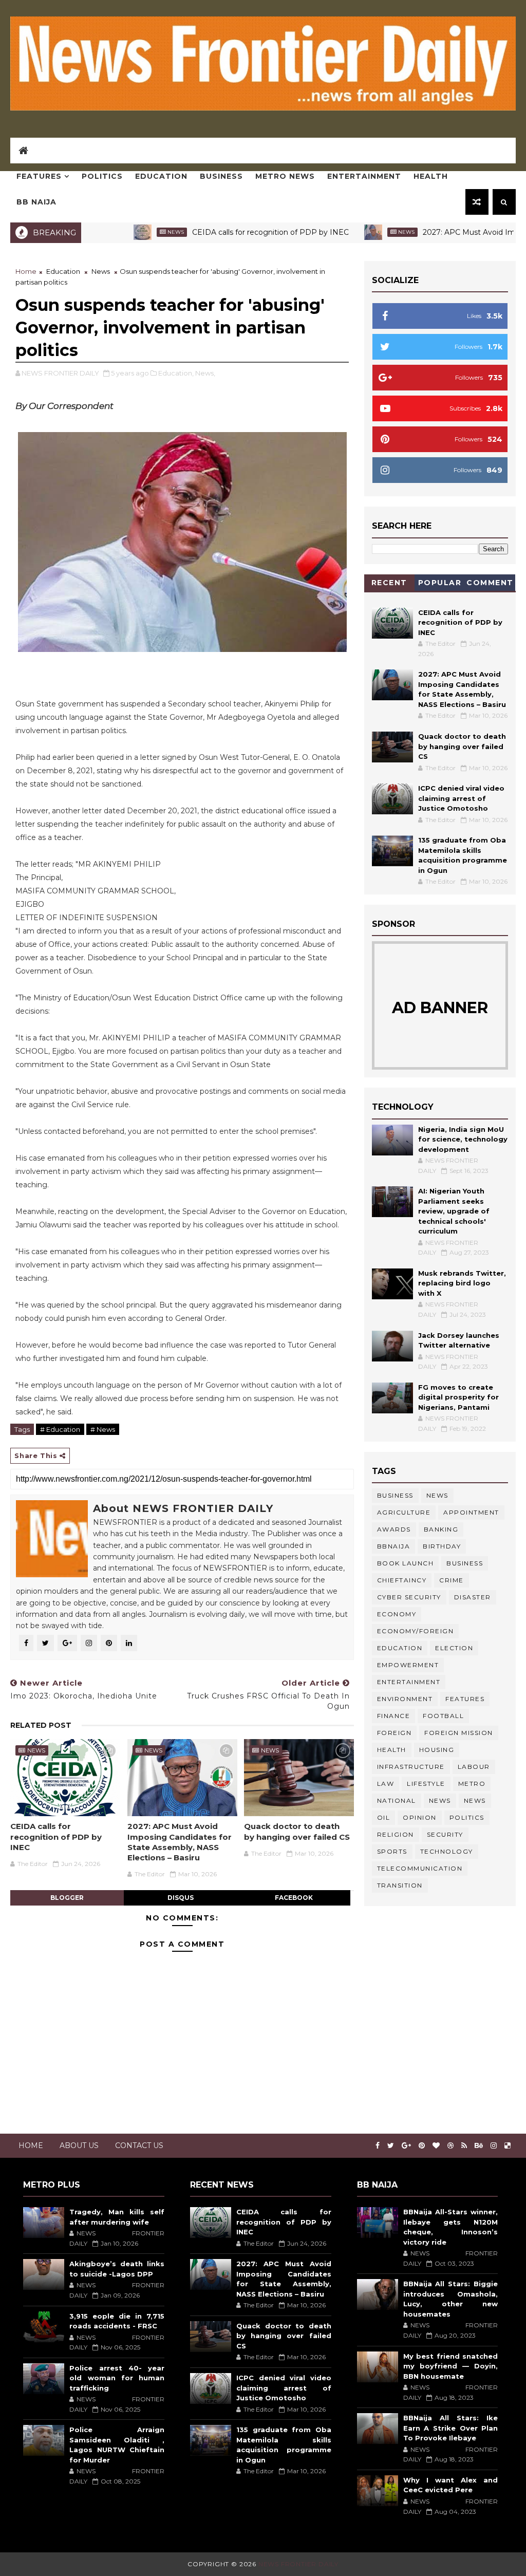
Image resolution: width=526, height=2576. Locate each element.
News (127, 232)
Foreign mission (459, 1733)
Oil (384, 1817)
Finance (394, 1716)
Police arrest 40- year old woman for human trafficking (117, 2378)
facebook (294, 1898)
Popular (440, 583)
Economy (397, 1614)
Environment (405, 1699)
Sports (392, 1851)
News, (205, 373)
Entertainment (364, 176)
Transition (400, 1885)
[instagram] (494, 2146)
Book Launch (406, 1563)
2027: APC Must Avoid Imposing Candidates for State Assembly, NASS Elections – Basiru (180, 1842)
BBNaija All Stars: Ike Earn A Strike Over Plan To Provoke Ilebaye (451, 2428)
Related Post (41, 1725)
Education (161, 176)
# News (103, 1429)
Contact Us (139, 2145)
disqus (181, 1898)
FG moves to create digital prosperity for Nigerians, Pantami (458, 1397)
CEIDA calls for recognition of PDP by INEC (222, 232)
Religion (396, 1834)
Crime (452, 1580)
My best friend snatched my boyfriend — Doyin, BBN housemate (451, 2366)
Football (443, 1716)
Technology (447, 1851)
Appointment (471, 1512)
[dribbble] (450, 2146)
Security (445, 1834)
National (397, 1800)
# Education (60, 1429)
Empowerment (408, 1665)
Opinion (420, 1817)
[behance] (479, 2146)
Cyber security (409, 1597)
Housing (437, 1750)
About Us (79, 2145)
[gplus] (406, 2146)
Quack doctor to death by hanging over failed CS (297, 1831)
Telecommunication (420, 1868)
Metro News (285, 176)
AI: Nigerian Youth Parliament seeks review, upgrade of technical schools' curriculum (454, 1211)
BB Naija (36, 202)
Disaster (473, 1597)
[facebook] (378, 2146)
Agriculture (404, 1512)
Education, (176, 373)
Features (39, 176)
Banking (441, 1529)
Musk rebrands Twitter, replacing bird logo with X (462, 1283)
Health (431, 176)
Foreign (394, 1733)
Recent (389, 583)
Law (386, 1784)
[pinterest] (422, 2146)
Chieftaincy (402, 1580)
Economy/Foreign (416, 1631)
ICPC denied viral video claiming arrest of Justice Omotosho (461, 798)
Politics (102, 176)
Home (26, 271)
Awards (394, 1529)
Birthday (442, 1546)
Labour (474, 1767)
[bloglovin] (436, 2146)
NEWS (475, 1800)
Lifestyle (426, 1784)
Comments (490, 584)
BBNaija (394, 1546)
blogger (67, 1898)
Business (221, 176)
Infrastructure (411, 1767)
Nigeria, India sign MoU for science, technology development (463, 1139)
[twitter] (391, 2146)
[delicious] (508, 2146)
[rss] (464, 2146)
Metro (472, 1784)
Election (454, 1648)
